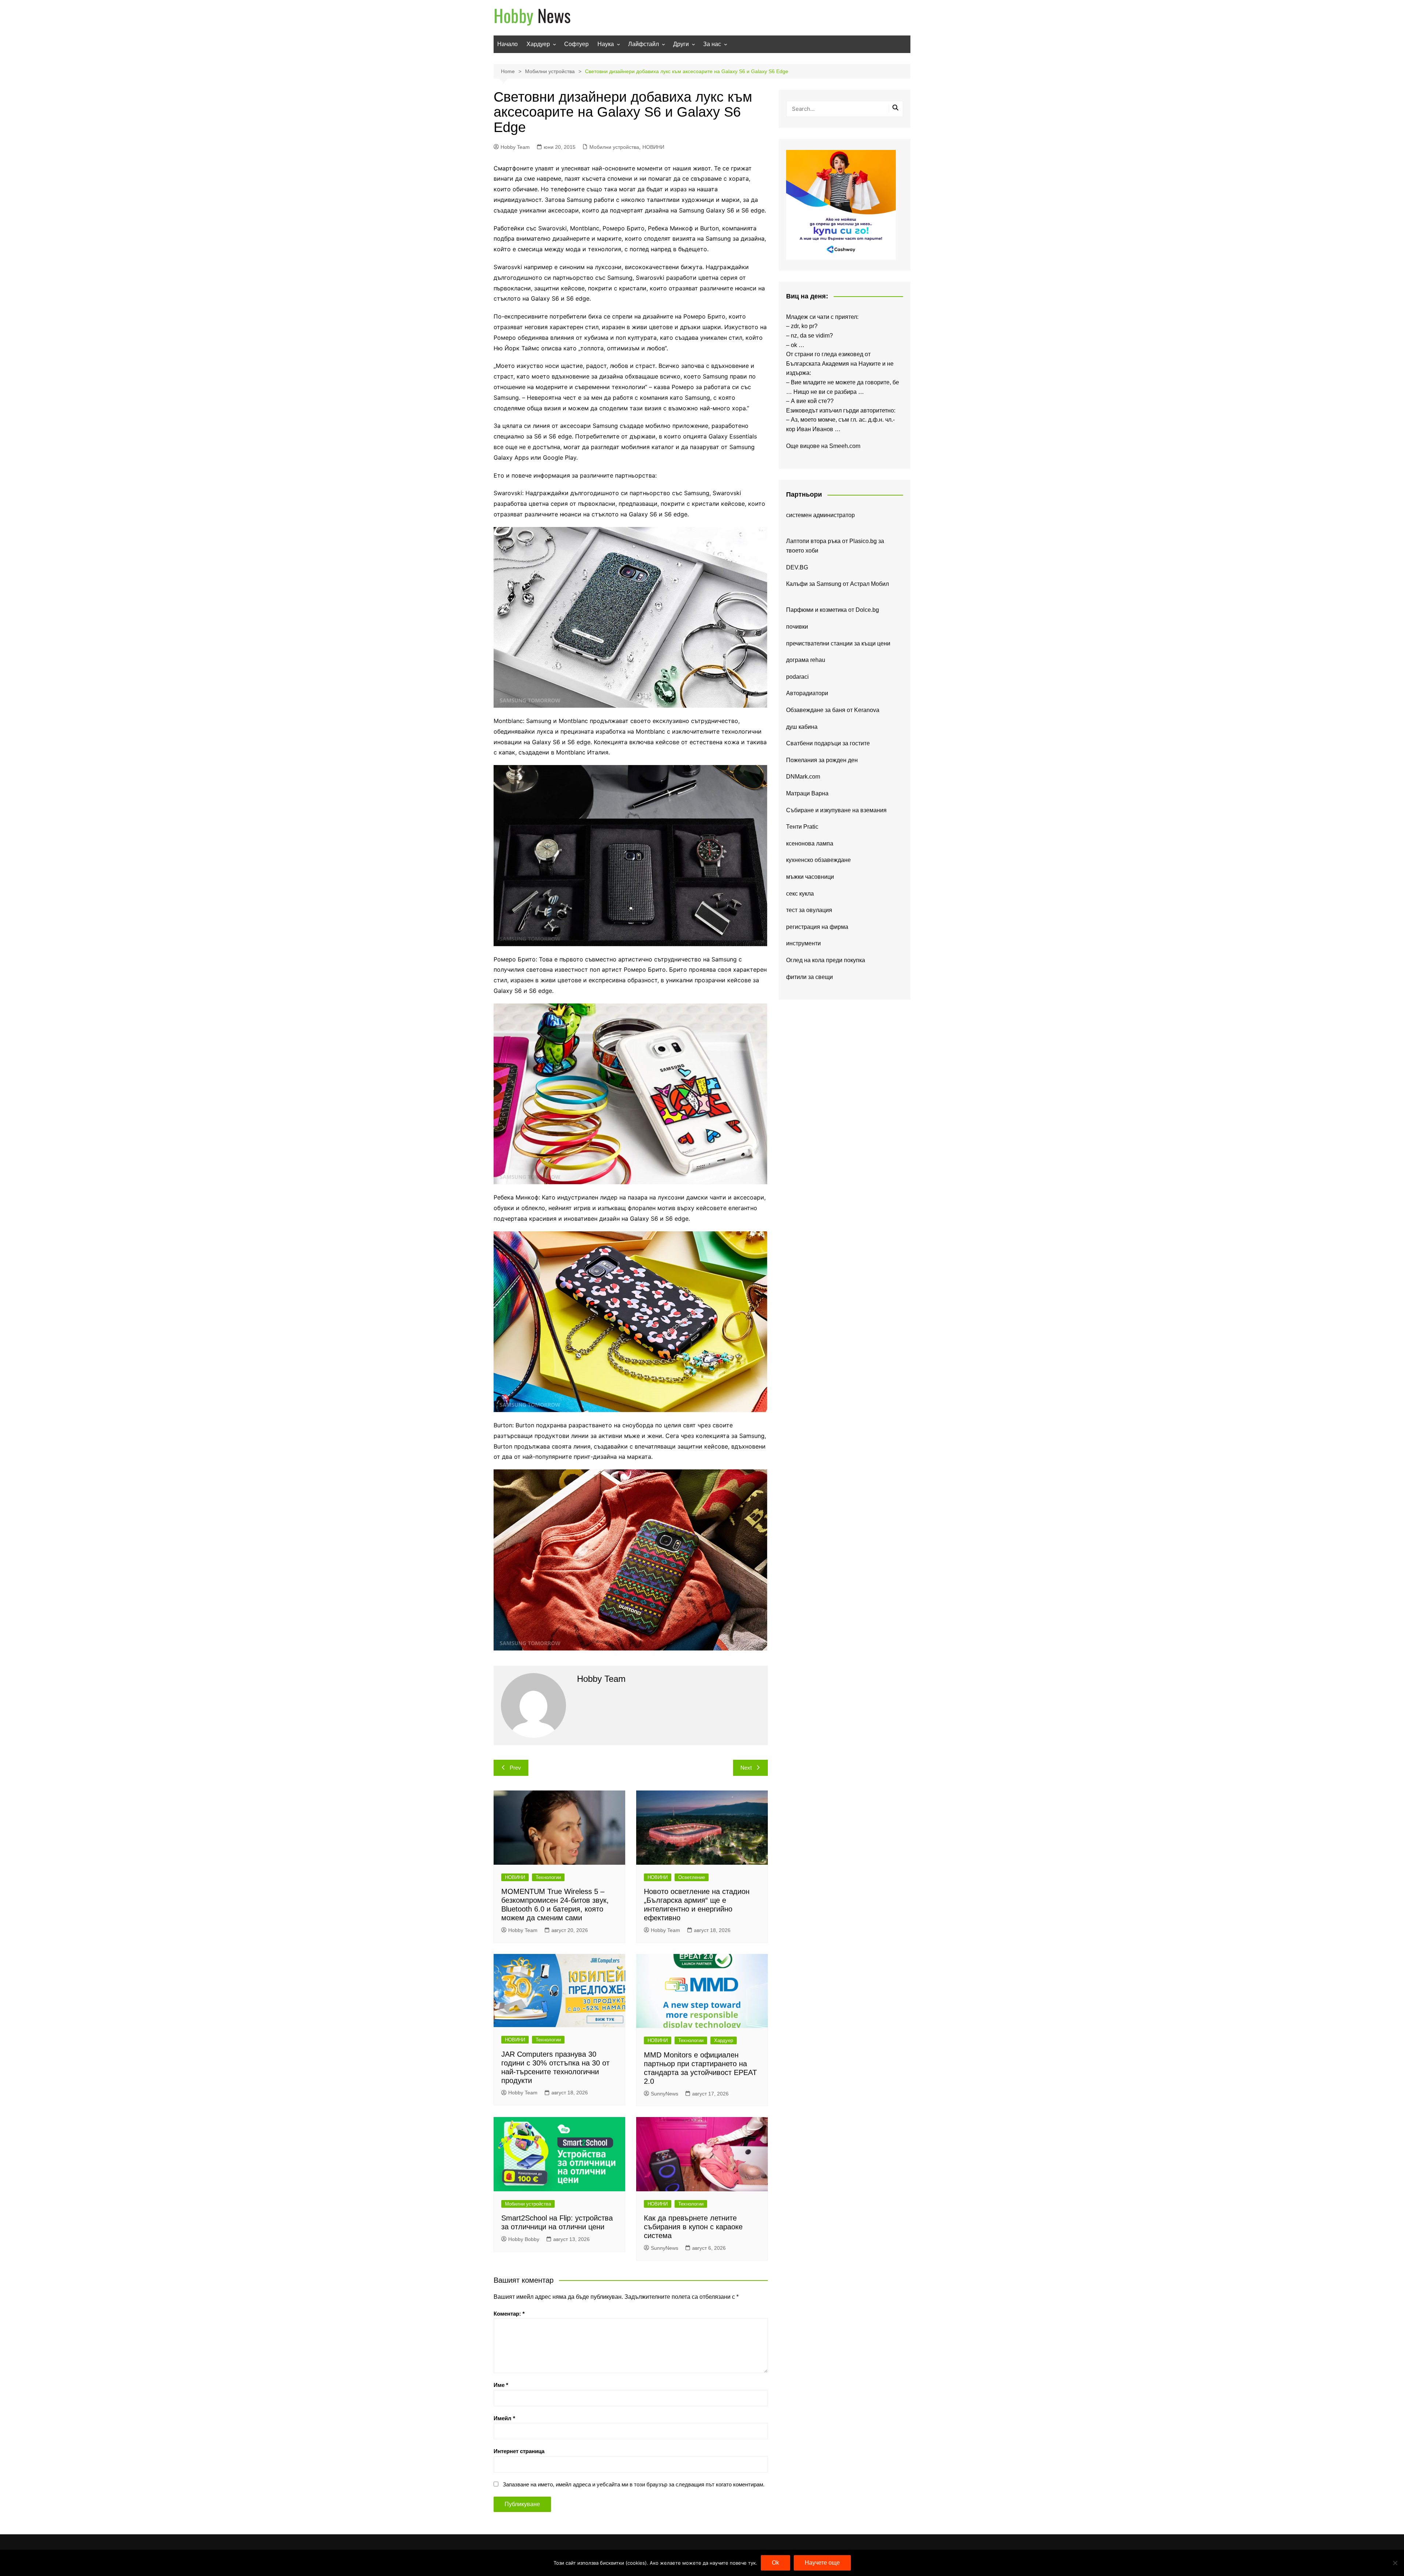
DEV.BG (797, 567)
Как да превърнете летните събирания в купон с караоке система (693, 2227)
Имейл (504, 2418)
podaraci (797, 677)
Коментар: (509, 2314)
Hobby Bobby (524, 2239)
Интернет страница (519, 2451)
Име (501, 2385)
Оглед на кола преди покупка (826, 960)
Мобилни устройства (614, 147)
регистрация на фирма (817, 927)
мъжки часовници (810, 877)
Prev (515, 1768)
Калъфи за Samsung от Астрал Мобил (837, 584)
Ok (775, 2563)
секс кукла (800, 894)
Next (746, 1768)
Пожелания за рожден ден (822, 760)
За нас (712, 44)
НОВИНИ (653, 147)
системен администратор (820, 515)
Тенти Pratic (802, 827)
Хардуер (538, 44)
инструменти (803, 943)
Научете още (822, 2563)
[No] (1395, 2563)
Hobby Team (515, 147)
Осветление (692, 1877)
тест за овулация (809, 910)
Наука (606, 44)
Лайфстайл (643, 44)
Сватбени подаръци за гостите (828, 743)
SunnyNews (665, 2094)
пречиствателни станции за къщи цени (838, 643)
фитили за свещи (809, 977)
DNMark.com (803, 777)
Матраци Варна (807, 793)
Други (681, 44)
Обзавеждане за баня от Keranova (833, 710)
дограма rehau (806, 660)
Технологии (548, 1877)
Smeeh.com (845, 446)
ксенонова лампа (810, 843)
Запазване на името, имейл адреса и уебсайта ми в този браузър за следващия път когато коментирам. (634, 2484)
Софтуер (576, 44)
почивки (797, 627)
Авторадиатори (807, 693)
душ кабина (802, 727)
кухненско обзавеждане (818, 860)
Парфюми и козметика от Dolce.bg (833, 610)
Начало (507, 44)
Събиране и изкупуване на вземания (836, 810)
